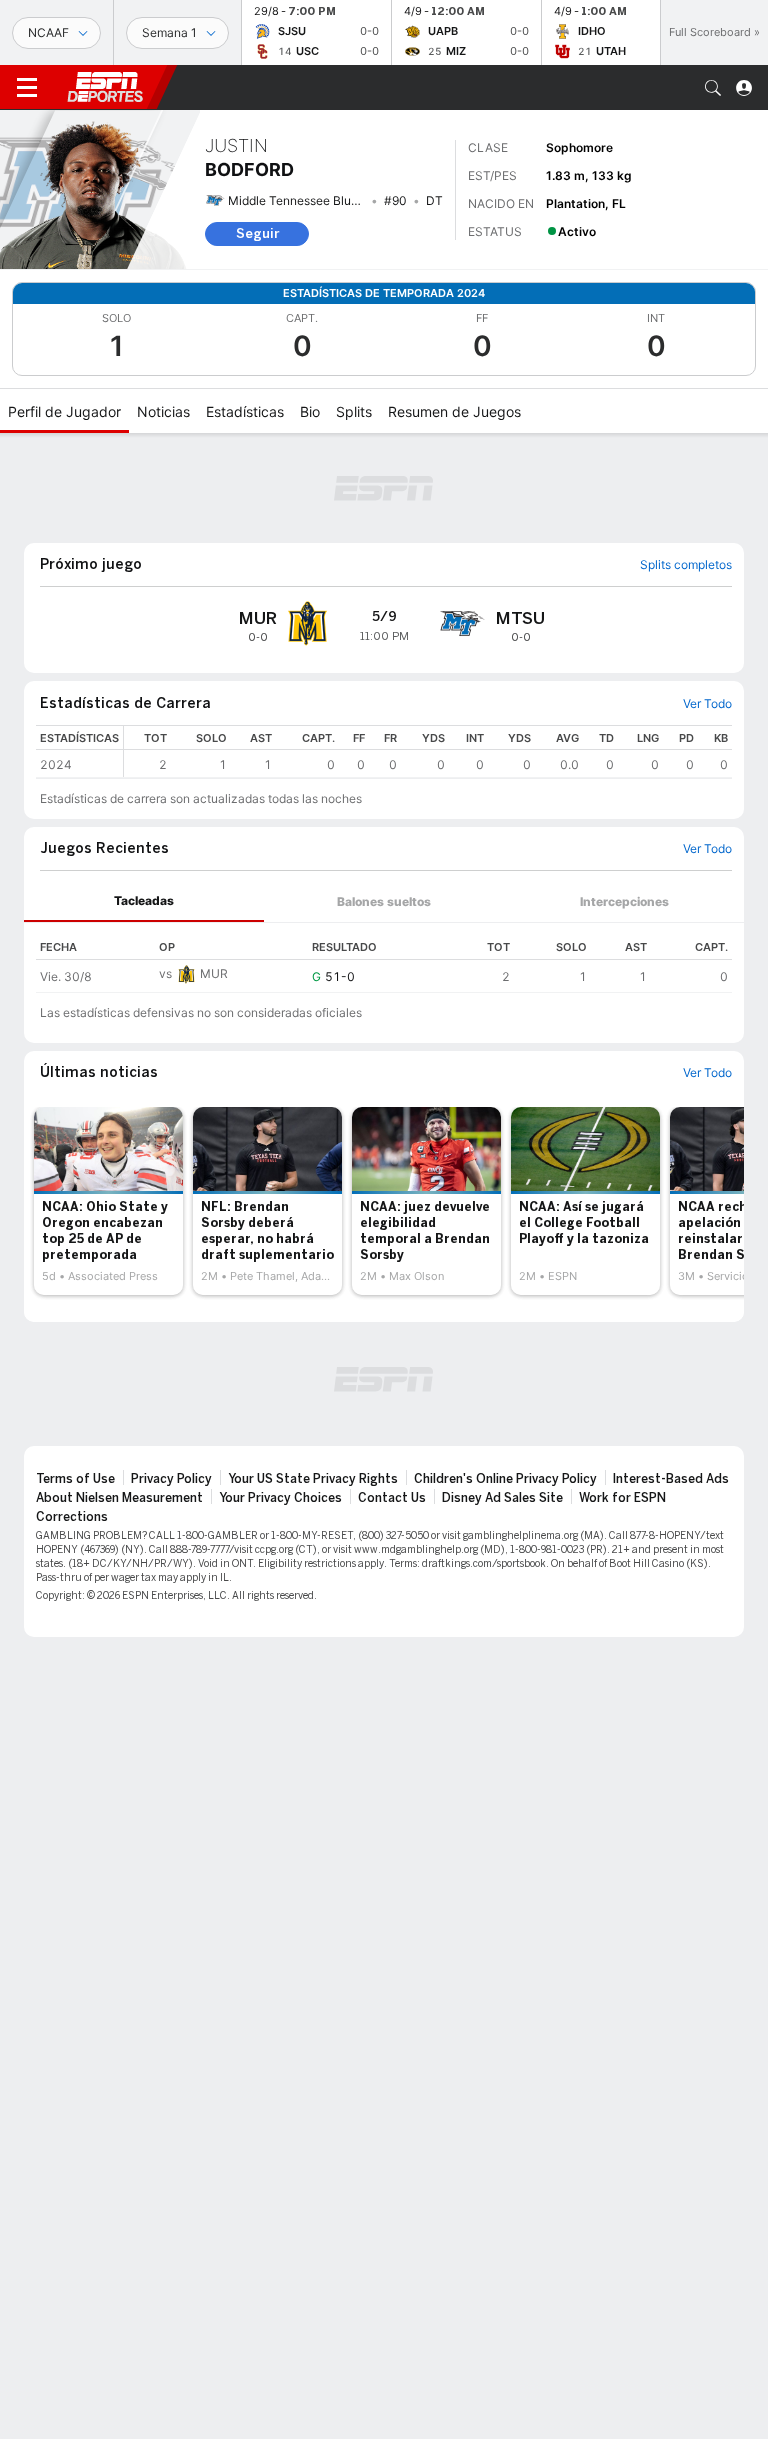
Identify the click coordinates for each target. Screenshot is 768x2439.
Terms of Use (75, 1479)
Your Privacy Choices (280, 1498)
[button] (713, 88)
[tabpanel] (384, 958)
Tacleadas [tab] (144, 900)
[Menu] (27, 88)
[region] (428, 751)
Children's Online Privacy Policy (505, 1479)
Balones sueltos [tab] (384, 901)
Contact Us (392, 1498)
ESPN (105, 87)
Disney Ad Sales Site (502, 1498)
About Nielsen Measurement (119, 1498)
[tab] (144, 901)
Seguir (257, 233)
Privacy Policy (171, 1479)
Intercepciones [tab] (624, 901)
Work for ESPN (622, 1498)
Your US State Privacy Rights (313, 1479)
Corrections (72, 1517)
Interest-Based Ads (671, 1479)
